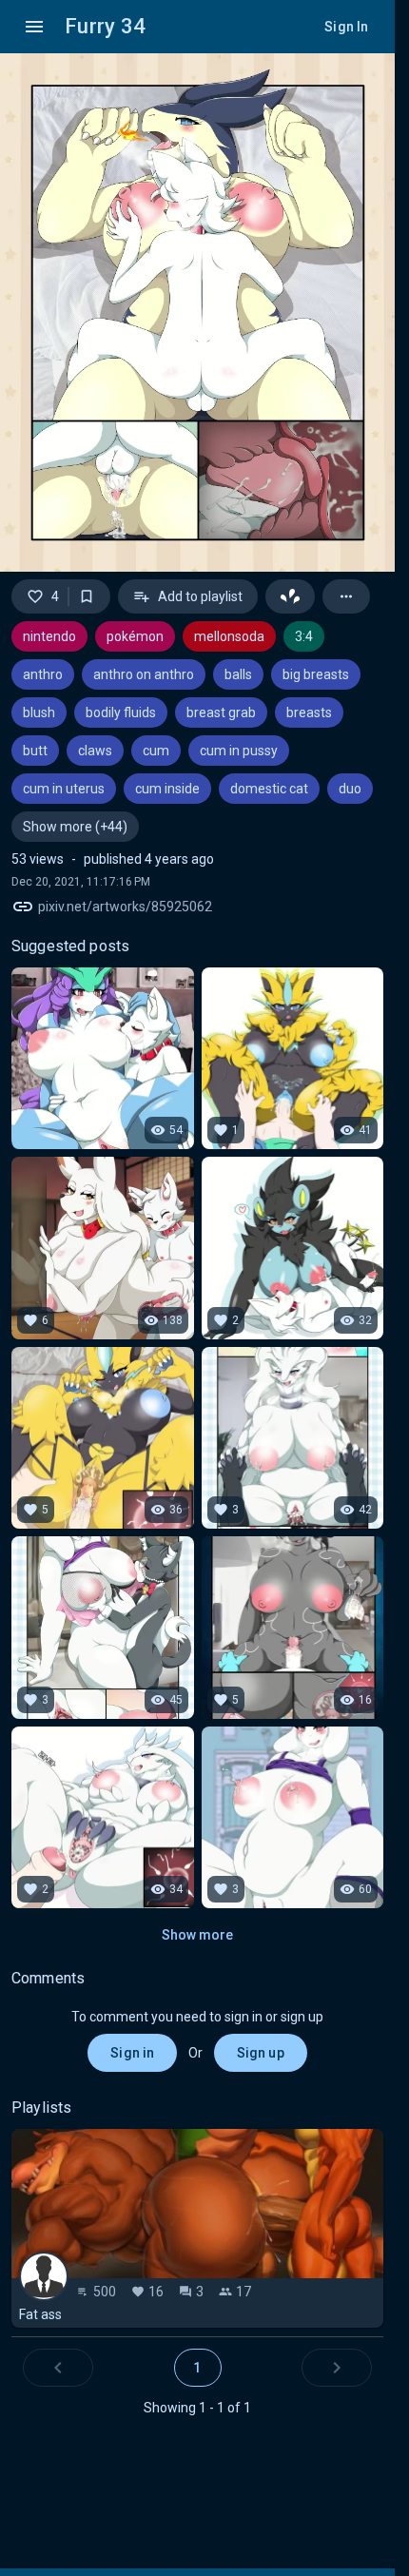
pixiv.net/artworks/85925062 (125, 907)
